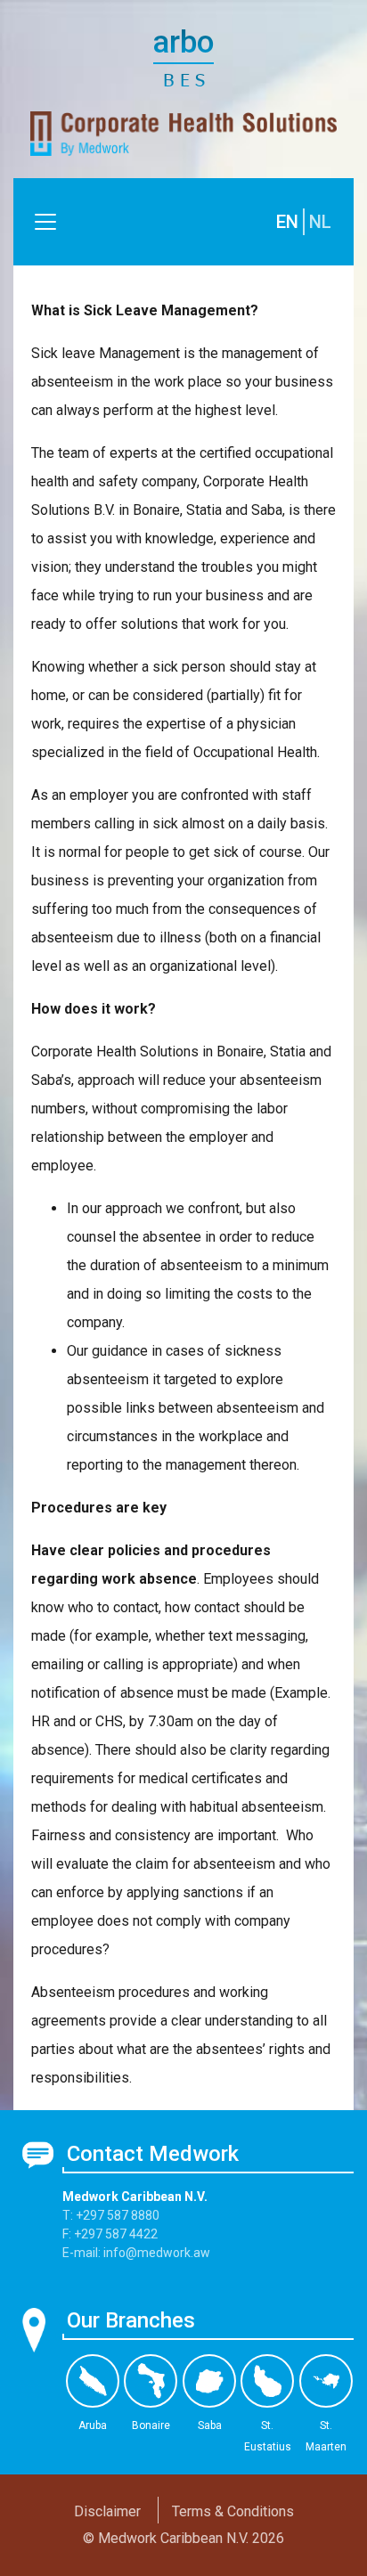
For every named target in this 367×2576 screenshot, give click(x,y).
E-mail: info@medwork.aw (136, 2253)
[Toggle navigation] (45, 222)
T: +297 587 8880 (111, 2215)
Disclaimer (107, 2511)
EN (287, 222)
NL (320, 222)
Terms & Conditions (233, 2511)
